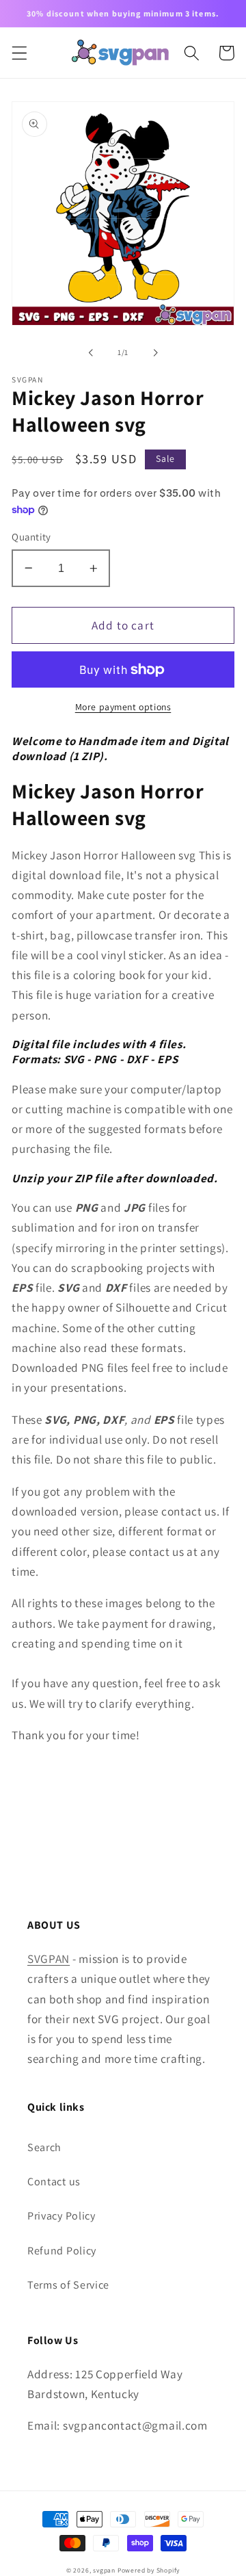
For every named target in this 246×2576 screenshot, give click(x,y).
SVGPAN (49, 1959)
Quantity (31, 537)
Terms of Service (68, 2285)
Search (44, 2147)
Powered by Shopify (149, 2570)
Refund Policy (62, 2251)
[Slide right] (155, 352)
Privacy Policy (61, 2216)
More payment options (123, 707)
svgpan (104, 2570)
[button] (19, 53)
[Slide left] (91, 352)
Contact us (54, 2182)
